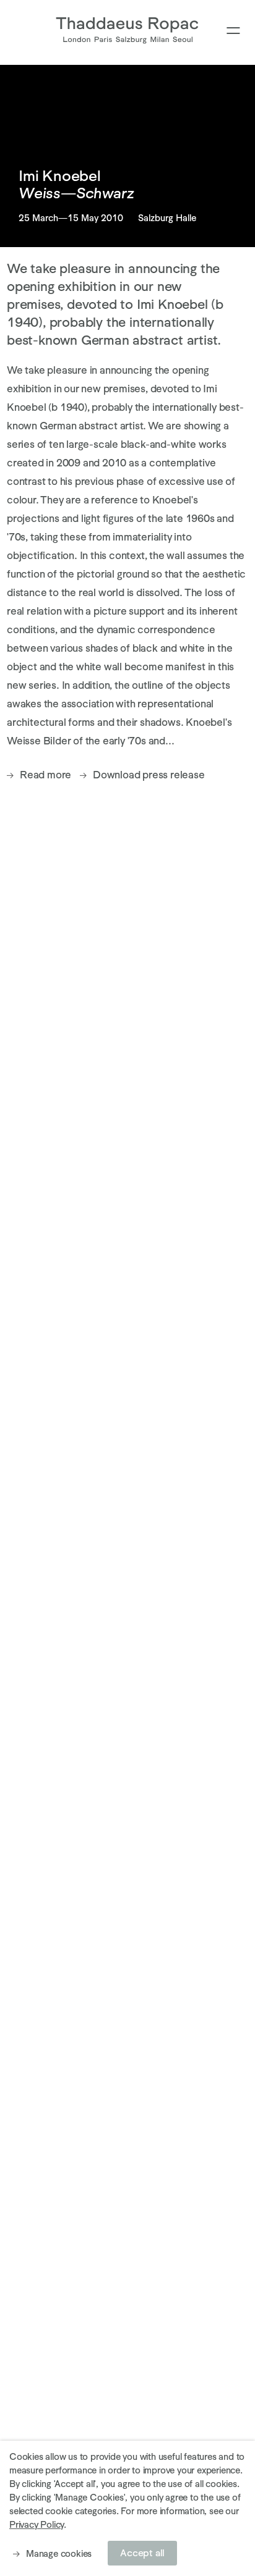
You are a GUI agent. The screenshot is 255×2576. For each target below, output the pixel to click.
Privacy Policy (37, 2524)
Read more (45, 775)
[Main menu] (233, 31)
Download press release (149, 775)
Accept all (142, 2553)
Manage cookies (59, 2553)
